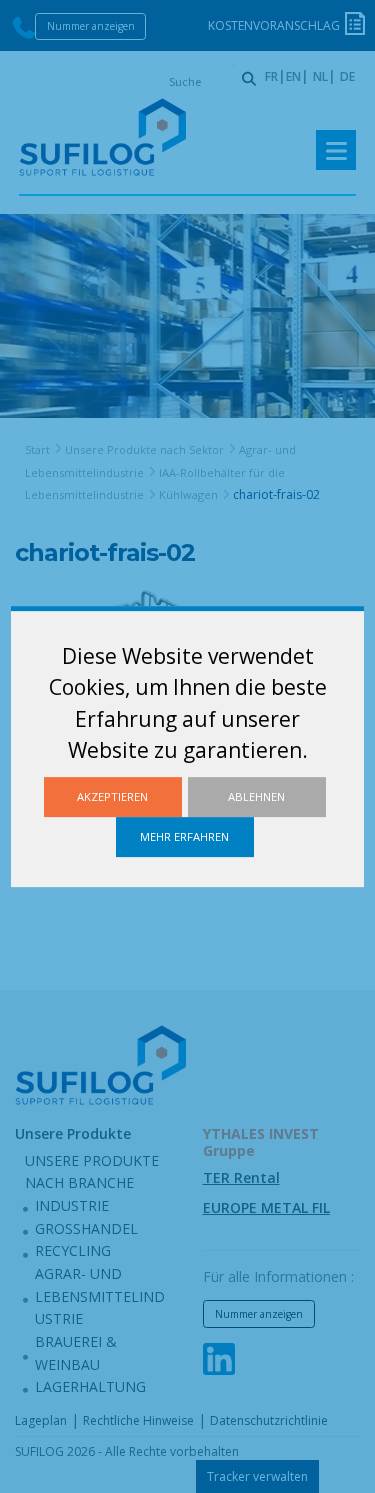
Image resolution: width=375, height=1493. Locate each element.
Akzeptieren (112, 796)
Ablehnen (256, 796)
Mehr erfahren (184, 836)
